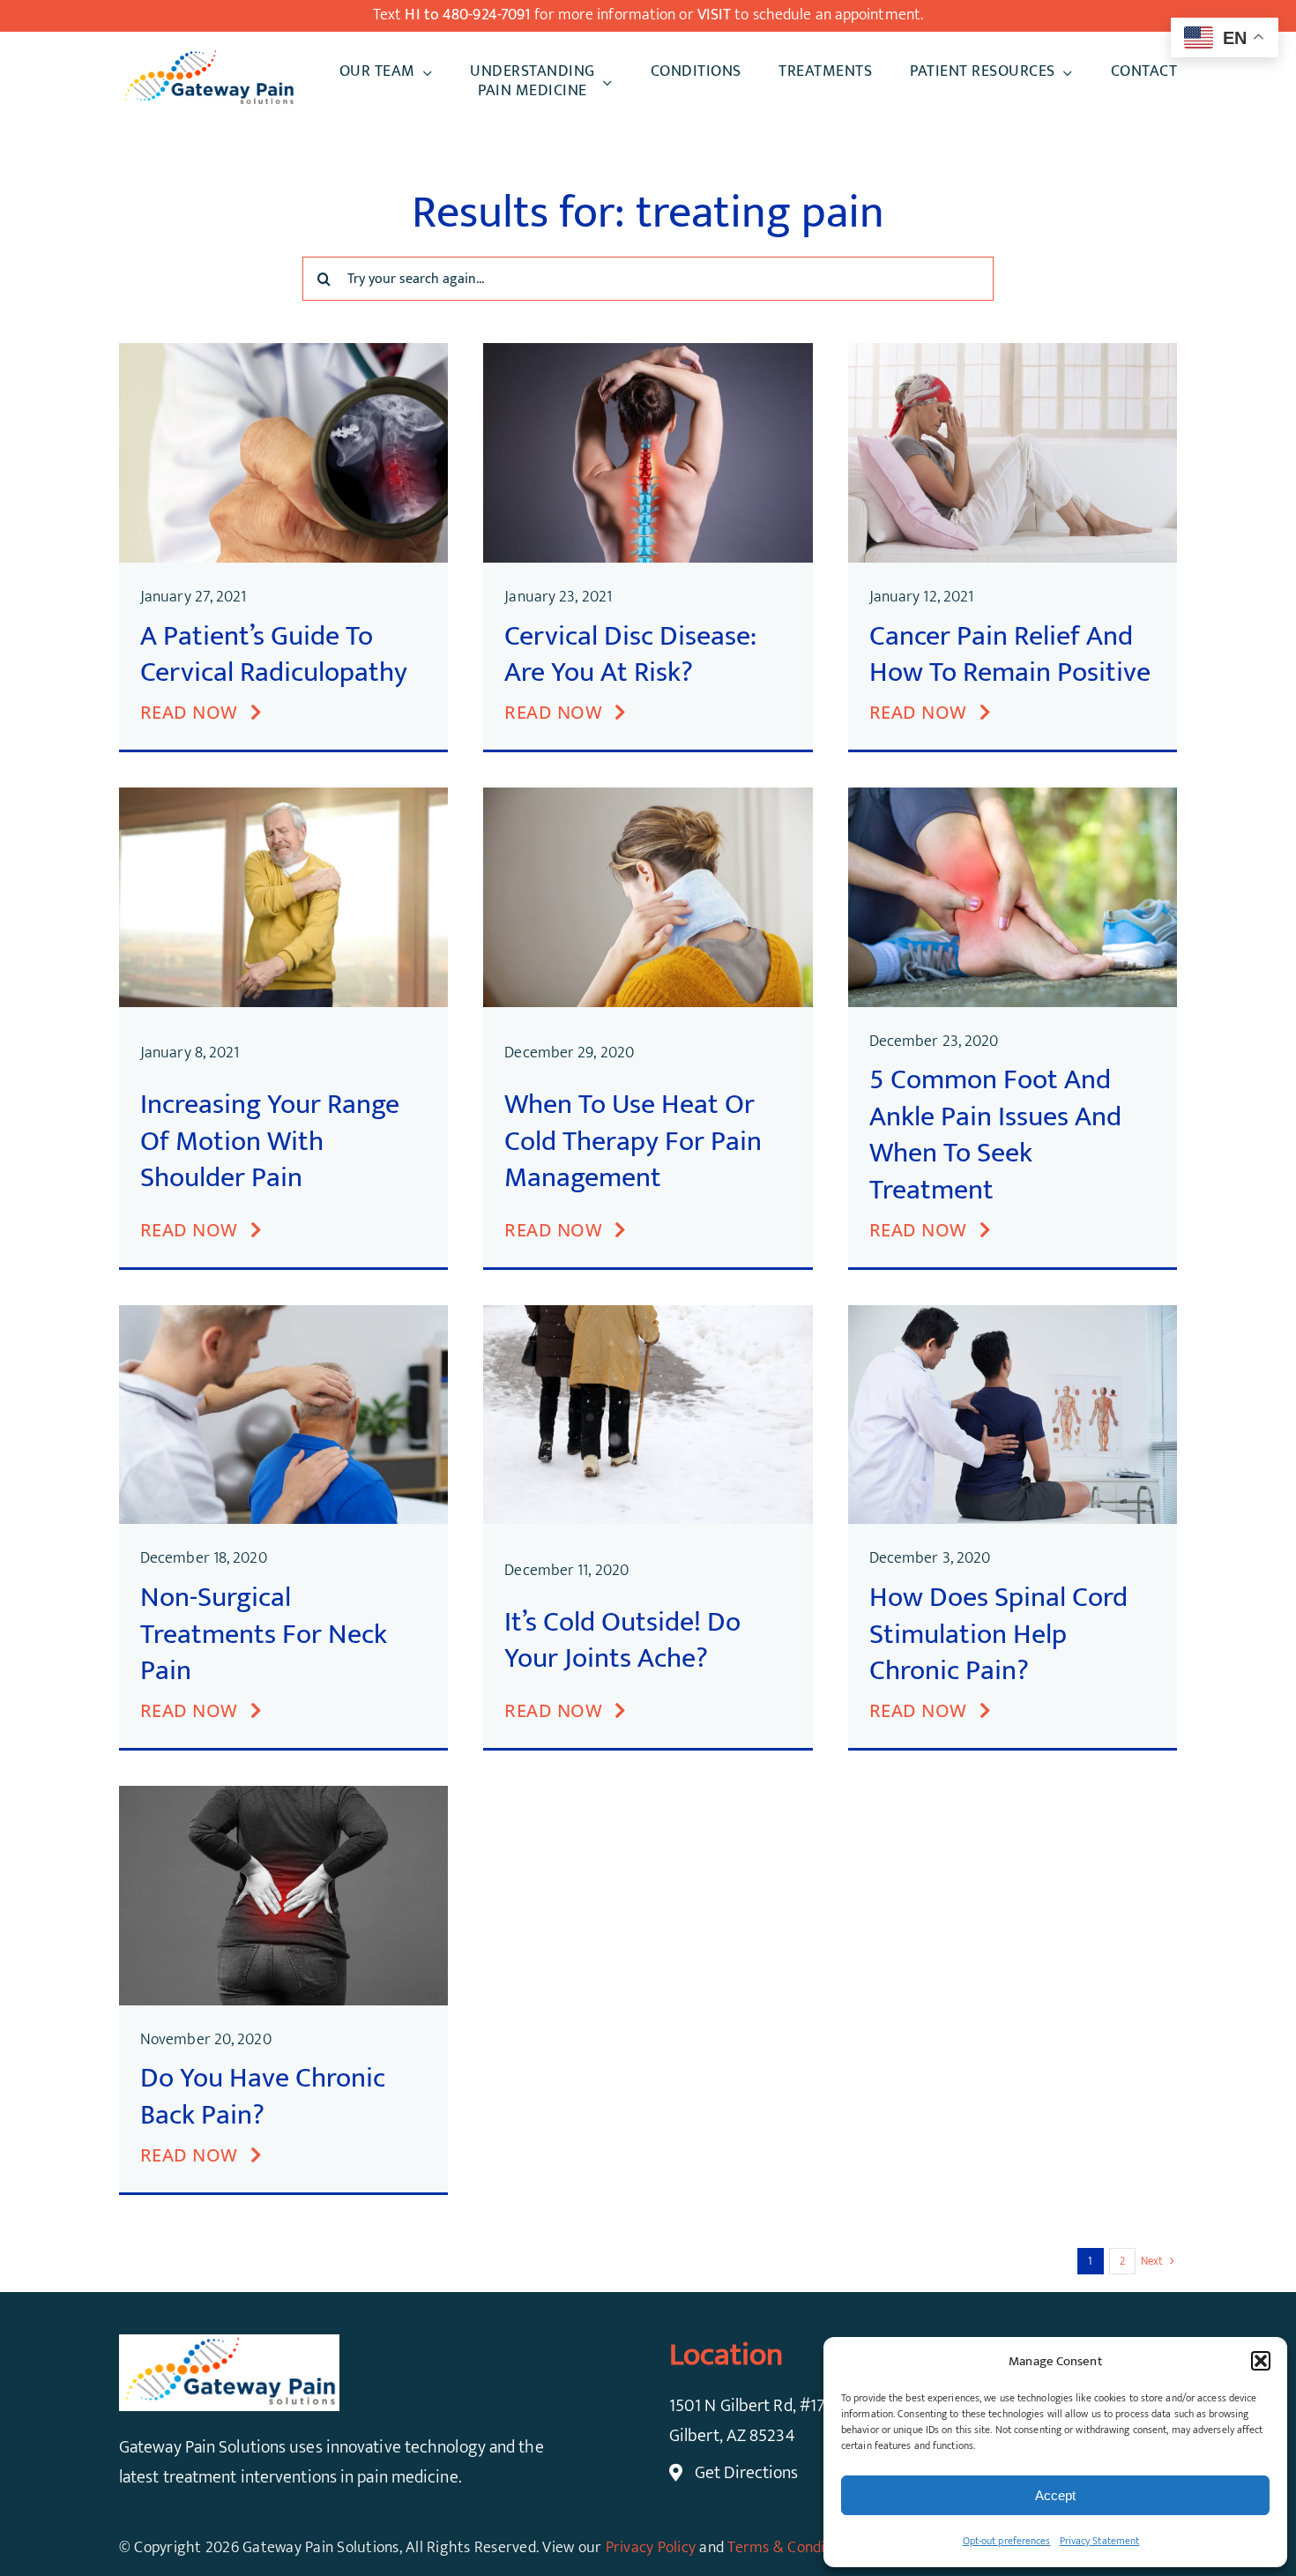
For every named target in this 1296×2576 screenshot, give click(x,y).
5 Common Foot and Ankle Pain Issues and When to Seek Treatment (995, 1135)
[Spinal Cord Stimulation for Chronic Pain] (1013, 1314)
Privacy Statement (1100, 2541)
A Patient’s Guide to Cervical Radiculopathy (274, 655)
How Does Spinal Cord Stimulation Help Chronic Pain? (998, 1634)
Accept (1055, 2495)
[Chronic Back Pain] (283, 1795)
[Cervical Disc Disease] (648, 352)
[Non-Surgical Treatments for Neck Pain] (283, 1314)
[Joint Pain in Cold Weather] (648, 1314)
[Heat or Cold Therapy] (648, 796)
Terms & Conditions (793, 2548)
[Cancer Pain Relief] (1013, 352)
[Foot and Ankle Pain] (1013, 796)
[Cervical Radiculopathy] (283, 352)
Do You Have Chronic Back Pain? (263, 2097)
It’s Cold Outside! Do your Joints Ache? (622, 1641)
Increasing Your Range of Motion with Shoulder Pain (270, 1141)
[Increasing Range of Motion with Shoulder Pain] (283, 796)
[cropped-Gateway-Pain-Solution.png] (208, 56)
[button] (1261, 2361)
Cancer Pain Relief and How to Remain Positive (1010, 655)
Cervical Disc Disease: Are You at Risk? (630, 655)
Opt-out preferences (1007, 2541)
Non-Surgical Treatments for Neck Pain (264, 1634)
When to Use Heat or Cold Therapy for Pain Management (633, 1141)
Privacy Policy (651, 2548)
